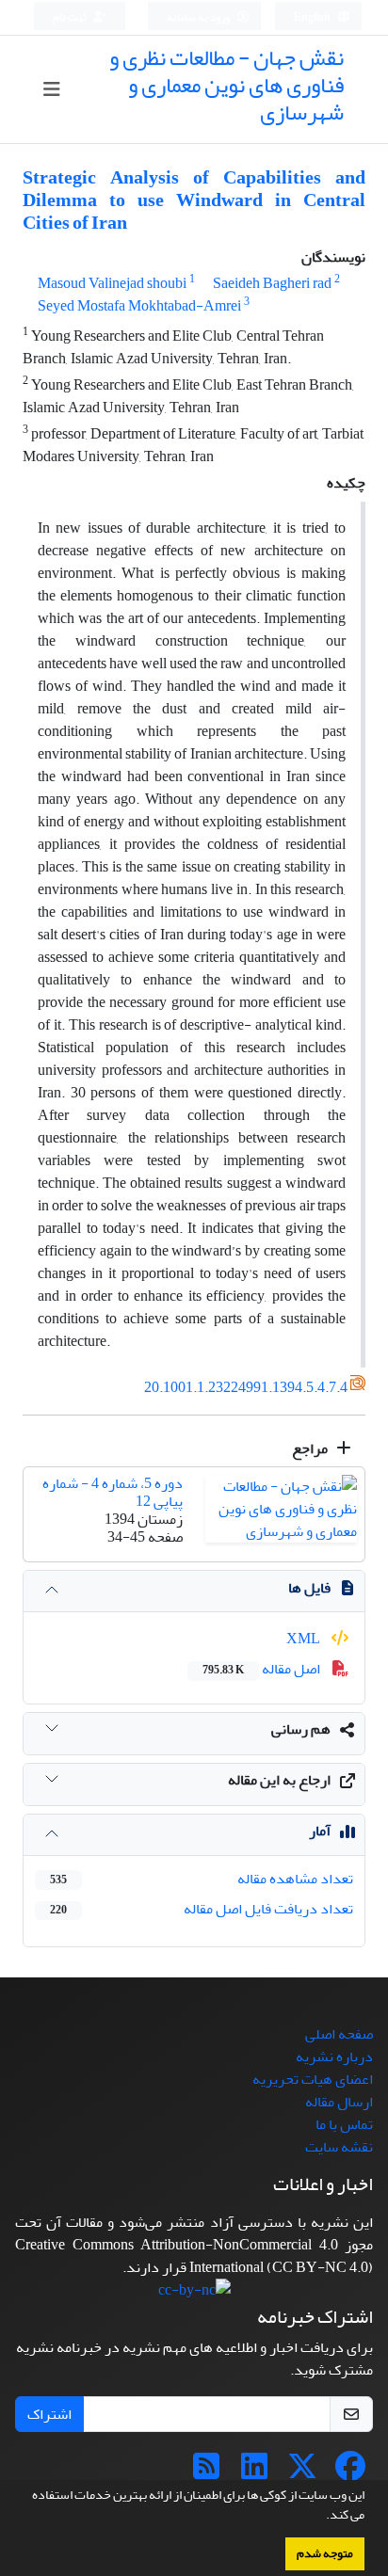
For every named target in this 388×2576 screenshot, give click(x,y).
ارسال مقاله (339, 2102)
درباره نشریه (334, 2056)
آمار (320, 1831)
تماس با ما (344, 2124)
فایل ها (309, 1588)
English (313, 17)
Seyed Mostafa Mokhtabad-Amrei (139, 306)
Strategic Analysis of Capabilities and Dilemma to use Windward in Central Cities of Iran (194, 200)
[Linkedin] (254, 2472)
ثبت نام (71, 17)
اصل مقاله (263, 1669)
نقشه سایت (339, 2147)
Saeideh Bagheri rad (272, 283)
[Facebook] (350, 2472)
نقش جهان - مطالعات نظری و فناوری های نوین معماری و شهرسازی (226, 85)
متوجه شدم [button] (325, 2553)
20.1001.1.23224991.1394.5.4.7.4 (246, 1388)
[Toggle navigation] (52, 90)
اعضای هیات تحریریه (313, 2079)
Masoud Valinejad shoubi (112, 283)
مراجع (311, 1448)
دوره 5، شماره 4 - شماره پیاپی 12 (113, 1492)
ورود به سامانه (199, 17)
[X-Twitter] (302, 2472)
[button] (321, 2517)
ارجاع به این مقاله (279, 1780)
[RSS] (206, 2472)
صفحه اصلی (339, 2034)
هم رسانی (301, 1729)
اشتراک (49, 2414)
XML (305, 1639)
